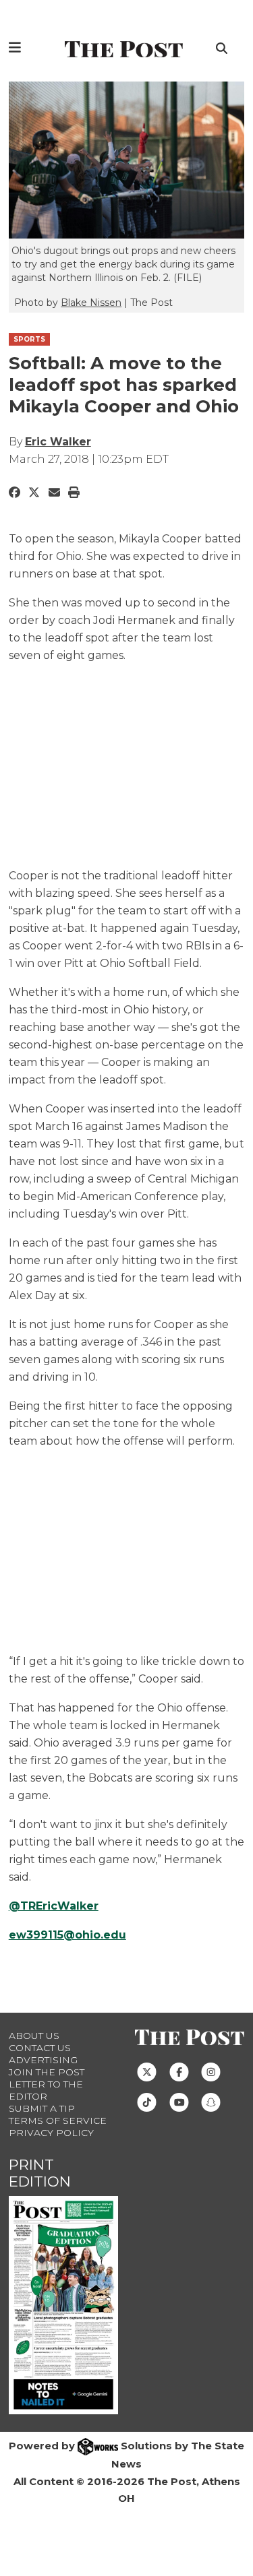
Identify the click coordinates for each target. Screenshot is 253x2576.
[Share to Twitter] (34, 493)
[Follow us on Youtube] (179, 2101)
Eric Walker (58, 442)
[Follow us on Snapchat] (211, 2101)
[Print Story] (74, 493)
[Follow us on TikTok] (147, 2101)
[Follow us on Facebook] (179, 2071)
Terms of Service (58, 2121)
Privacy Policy (51, 2133)
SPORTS (29, 339)
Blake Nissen (91, 303)
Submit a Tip (42, 2108)
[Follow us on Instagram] (211, 2071)
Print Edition (40, 2173)
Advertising (43, 2060)
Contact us (40, 2048)
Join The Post (47, 2072)
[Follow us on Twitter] (147, 2071)
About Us (34, 2036)
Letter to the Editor (46, 2090)
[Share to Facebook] (15, 493)
